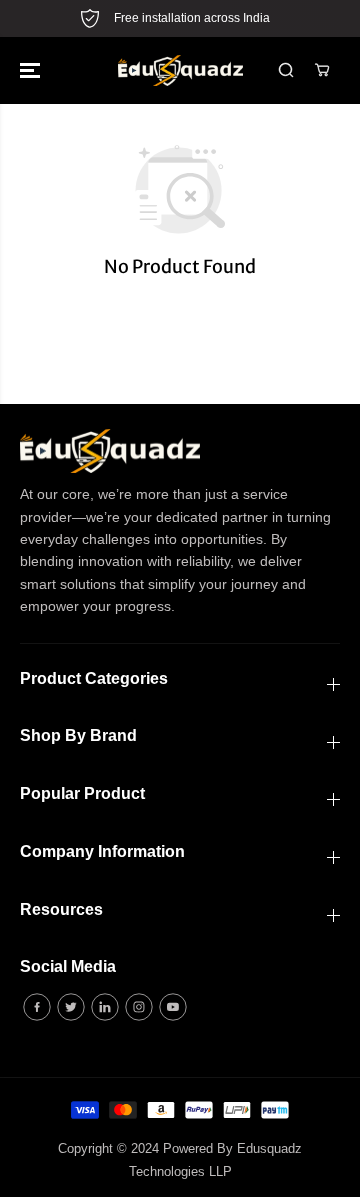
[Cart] (322, 70)
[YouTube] (173, 1007)
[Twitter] (71, 1007)
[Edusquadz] (180, 70)
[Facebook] (37, 1007)
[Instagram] (139, 1007)
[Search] (286, 70)
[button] (32, 70)
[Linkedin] (105, 1007)
